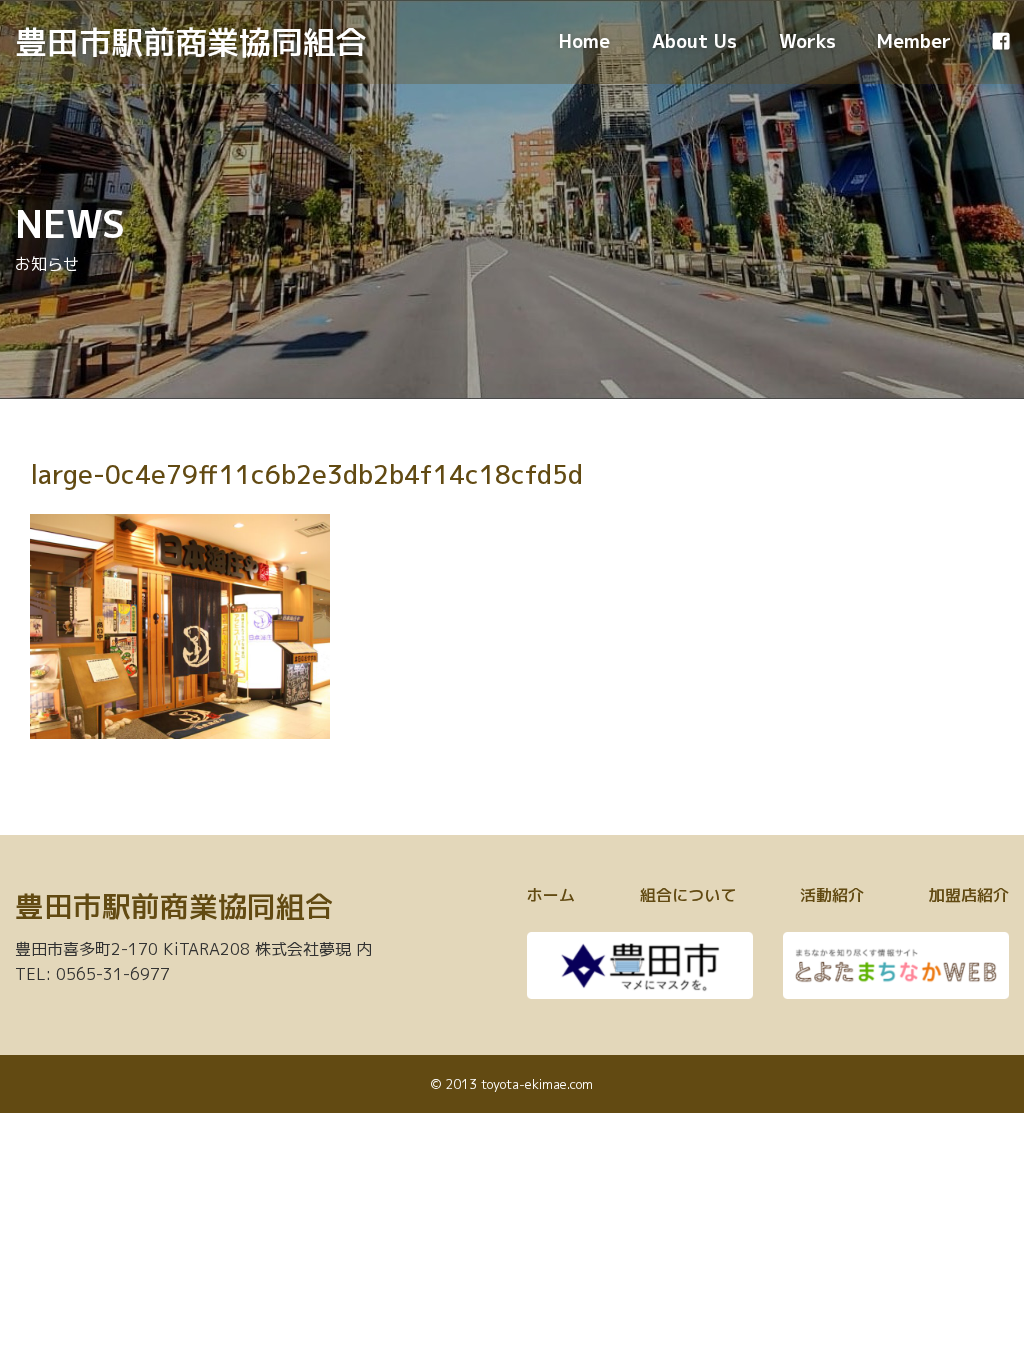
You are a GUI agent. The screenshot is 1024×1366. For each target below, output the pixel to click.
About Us (694, 41)
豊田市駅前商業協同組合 (191, 42)
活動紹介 (832, 895)
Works (807, 41)
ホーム (551, 895)
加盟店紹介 (969, 895)
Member (914, 41)
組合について (688, 895)
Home (584, 41)
